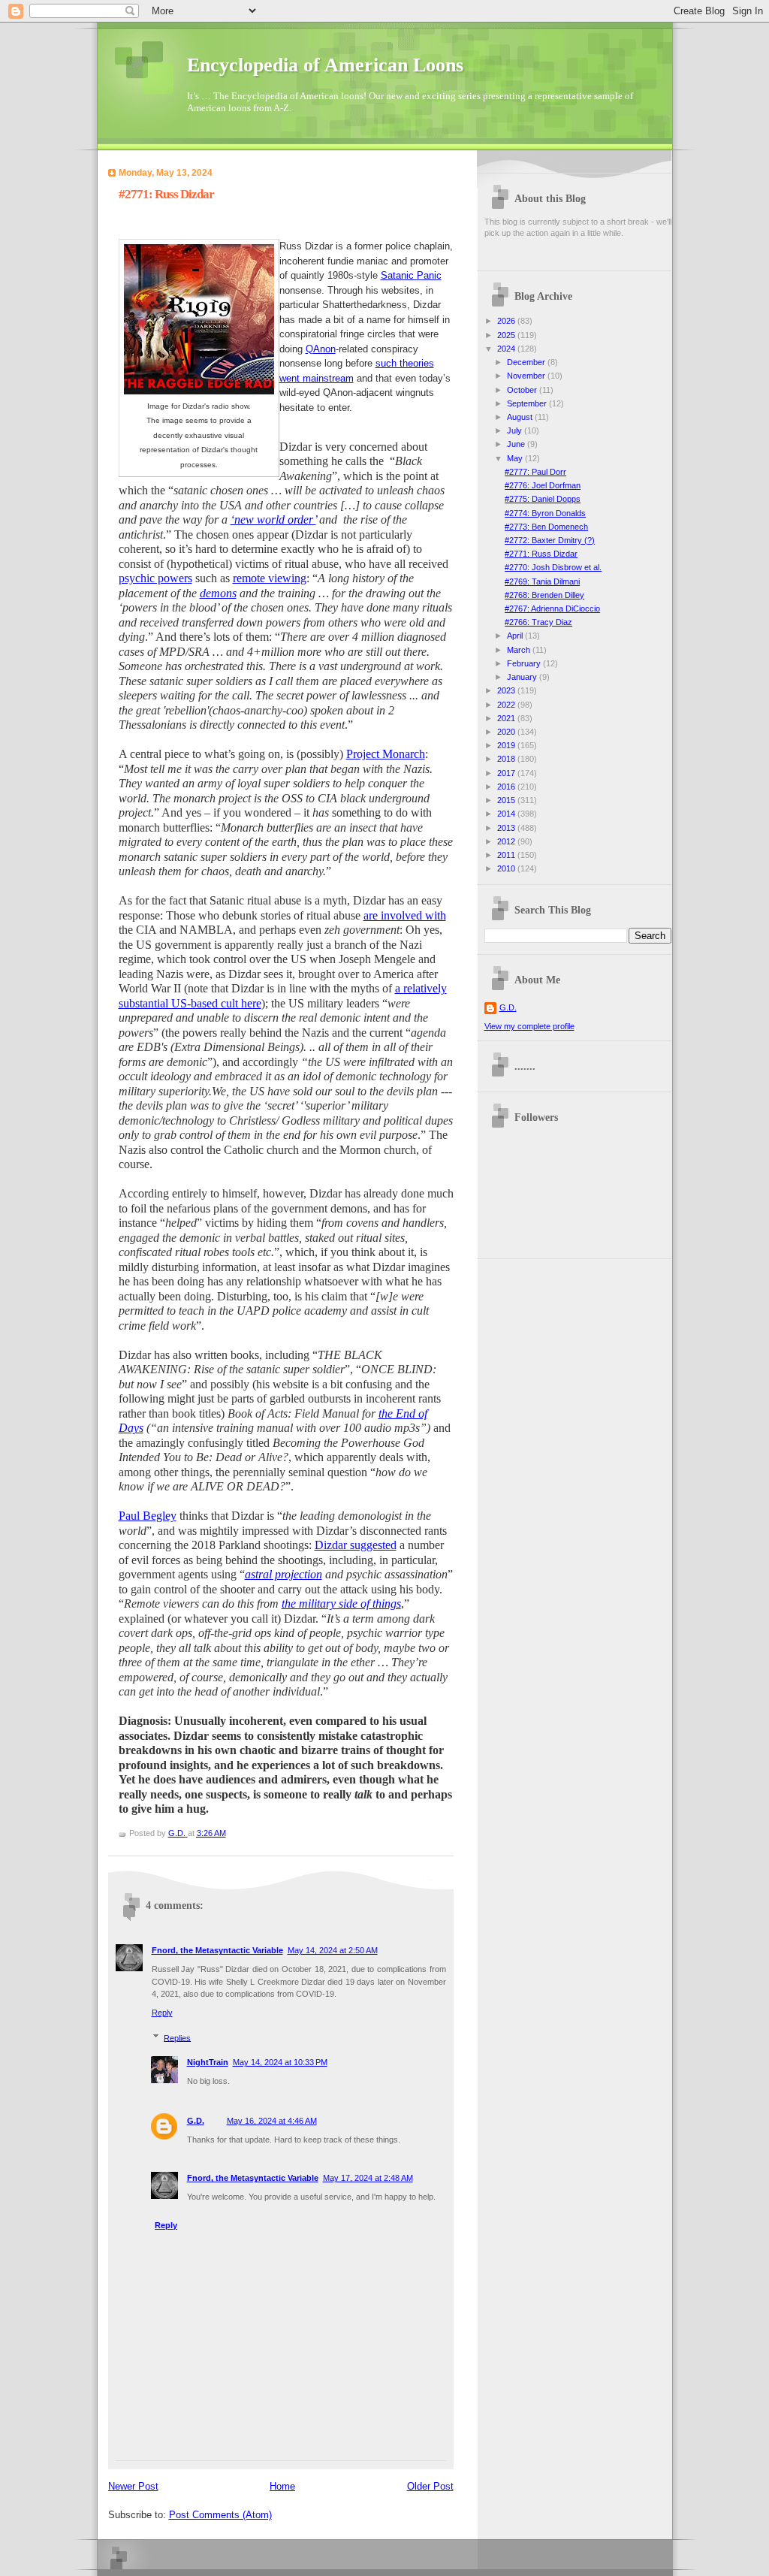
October (523, 390)
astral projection (283, 1574)
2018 (507, 759)
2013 (507, 828)
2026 (507, 321)
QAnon (321, 349)
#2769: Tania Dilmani (542, 581)
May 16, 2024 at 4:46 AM (272, 2121)
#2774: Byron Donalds (545, 513)
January (523, 677)
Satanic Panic (411, 275)
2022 (507, 705)
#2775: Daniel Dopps (543, 499)
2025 (507, 335)
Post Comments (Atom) (220, 2515)
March (520, 650)
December (527, 362)
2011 (507, 855)
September (528, 403)
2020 (507, 732)
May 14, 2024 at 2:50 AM (333, 1950)
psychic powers (155, 578)
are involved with (405, 915)
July (516, 430)
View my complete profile (529, 1026)
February (525, 663)
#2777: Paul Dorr (535, 472)
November (527, 376)
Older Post (430, 2486)
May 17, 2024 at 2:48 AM (368, 2178)
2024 (507, 349)
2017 (507, 773)
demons (218, 593)
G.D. (196, 2121)
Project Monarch (386, 754)
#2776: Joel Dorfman (543, 485)
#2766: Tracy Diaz (538, 622)
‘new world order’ (273, 519)
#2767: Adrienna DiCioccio (552, 609)
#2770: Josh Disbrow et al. (553, 567)
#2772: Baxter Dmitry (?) (550, 540)
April (516, 636)
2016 (507, 787)
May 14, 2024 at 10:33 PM (280, 2062)
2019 (507, 745)
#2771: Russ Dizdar (541, 554)
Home (282, 2486)
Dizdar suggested (356, 1545)
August (521, 417)
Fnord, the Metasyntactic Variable (217, 1950)
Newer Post (133, 2486)
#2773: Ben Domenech (546, 527)
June (517, 444)
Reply (162, 2013)
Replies (177, 2037)
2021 (507, 718)
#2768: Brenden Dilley (544, 595)
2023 (507, 690)
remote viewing (270, 578)
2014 (507, 814)
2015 (507, 800)
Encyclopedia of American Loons (325, 65)
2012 (507, 841)
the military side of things (341, 1604)
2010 (507, 868)
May (516, 458)
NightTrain (208, 2062)
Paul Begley (148, 1516)
